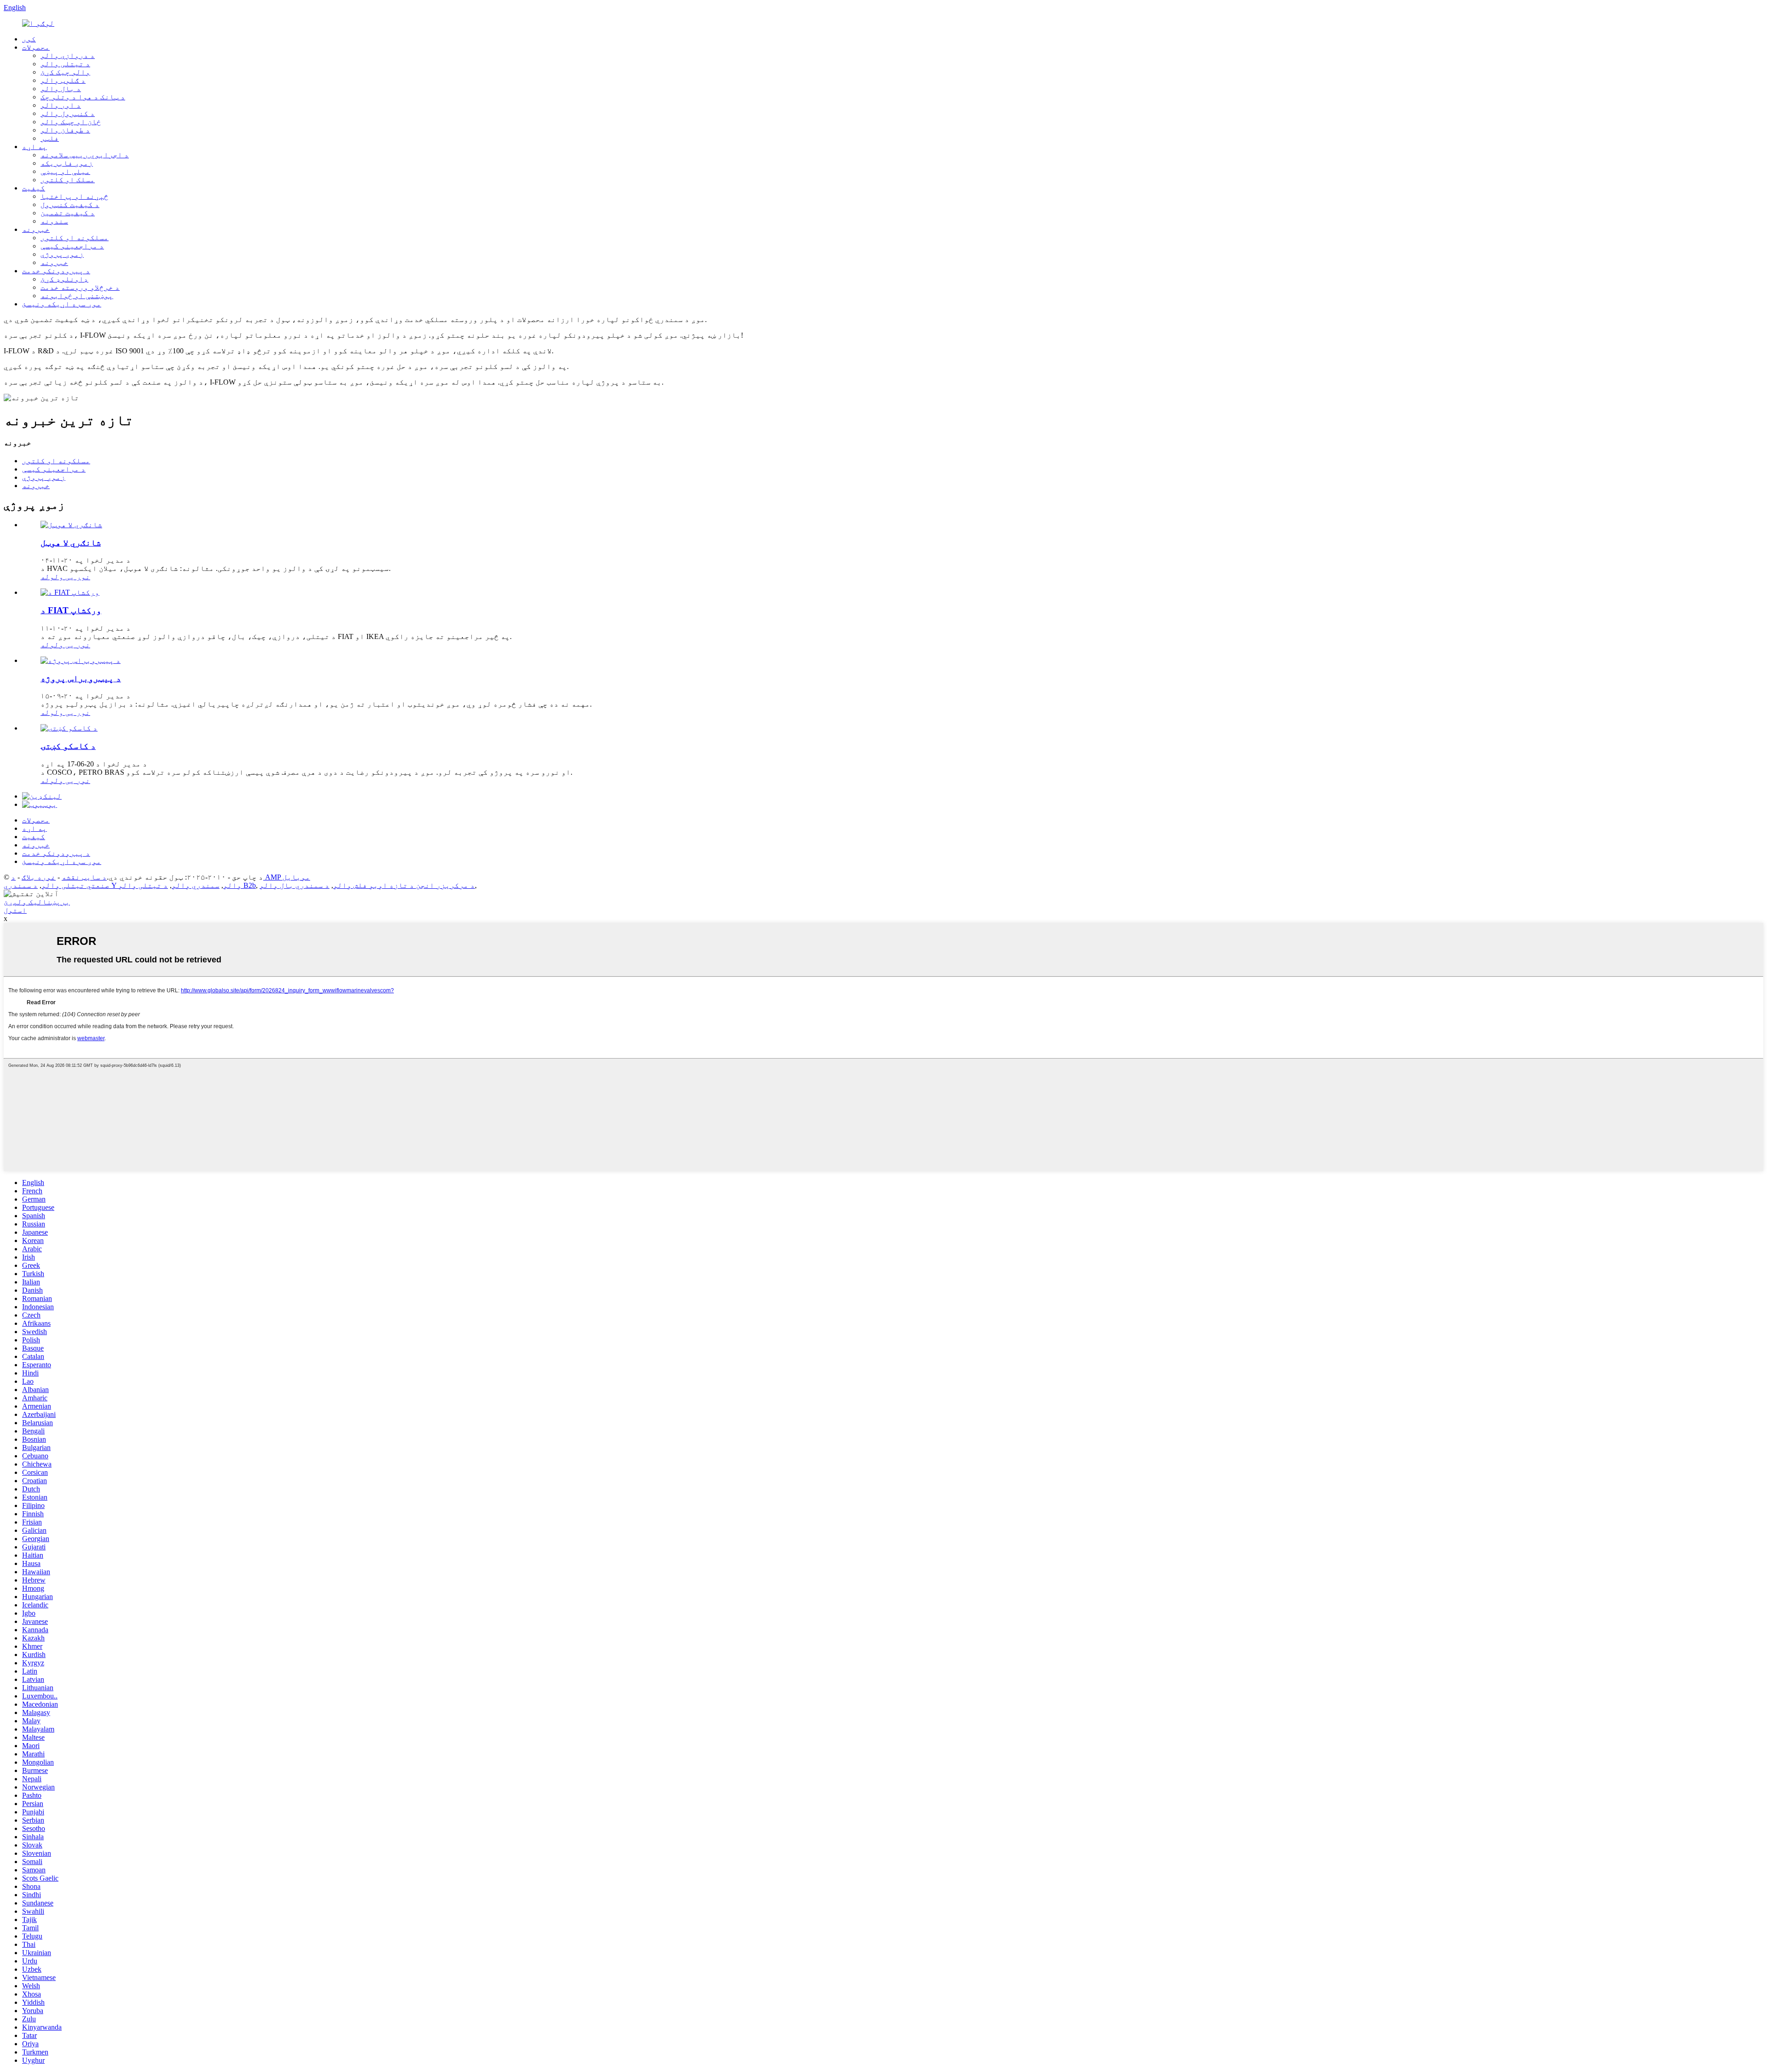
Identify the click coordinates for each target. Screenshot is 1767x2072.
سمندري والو (196, 885)
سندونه (54, 221)
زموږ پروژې (62, 254)
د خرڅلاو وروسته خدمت (80, 287)
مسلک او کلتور (68, 180)
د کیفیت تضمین (68, 213)
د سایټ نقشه (84, 877)
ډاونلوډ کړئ (64, 279)
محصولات (36, 47)
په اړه (35, 147)
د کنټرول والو (68, 113)
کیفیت (34, 188)
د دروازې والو (68, 55)
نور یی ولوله (65, 577)
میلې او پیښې (65, 171)
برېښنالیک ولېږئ (37, 902)
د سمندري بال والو (294, 885)
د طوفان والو (65, 130)
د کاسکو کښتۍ (68, 746)
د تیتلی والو (65, 64)
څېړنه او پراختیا (75, 196)
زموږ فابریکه (67, 163)
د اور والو (61, 105)
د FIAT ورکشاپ (71, 610)
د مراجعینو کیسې (72, 246)
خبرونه (36, 229)
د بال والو (61, 89)
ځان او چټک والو (71, 122)
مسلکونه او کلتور (75, 238)
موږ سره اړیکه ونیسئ (62, 304)
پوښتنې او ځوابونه (77, 296)
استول (15, 910)
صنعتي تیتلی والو (75, 885)
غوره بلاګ (39, 877)
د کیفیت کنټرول (70, 204)
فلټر (50, 138)
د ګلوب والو (63, 80)
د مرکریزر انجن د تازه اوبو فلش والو (404, 885)
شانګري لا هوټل (71, 543)
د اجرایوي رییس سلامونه (85, 155)
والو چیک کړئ (65, 72)
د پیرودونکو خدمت (56, 271)
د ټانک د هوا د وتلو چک (83, 97)
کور (29, 39)
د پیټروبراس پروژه (81, 678)
